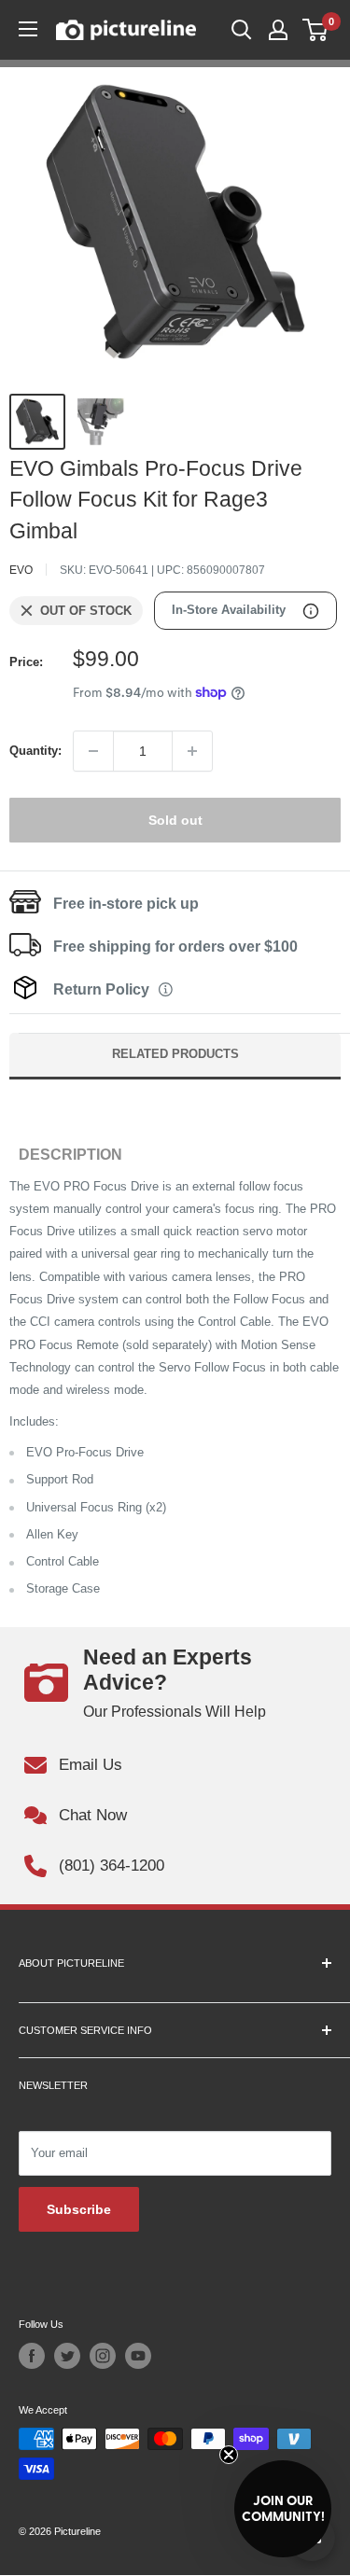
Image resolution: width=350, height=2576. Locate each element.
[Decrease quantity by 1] (93, 751)
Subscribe (79, 2209)
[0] (316, 30)
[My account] (278, 30)
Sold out (175, 820)
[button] (283, 2509)
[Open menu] (28, 29)
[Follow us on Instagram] (103, 2356)
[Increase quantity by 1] (192, 751)
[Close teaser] (229, 2455)
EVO (21, 570)
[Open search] (242, 30)
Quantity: (35, 751)
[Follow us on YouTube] (138, 2356)
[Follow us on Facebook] (32, 2356)
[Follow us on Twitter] (67, 2356)
